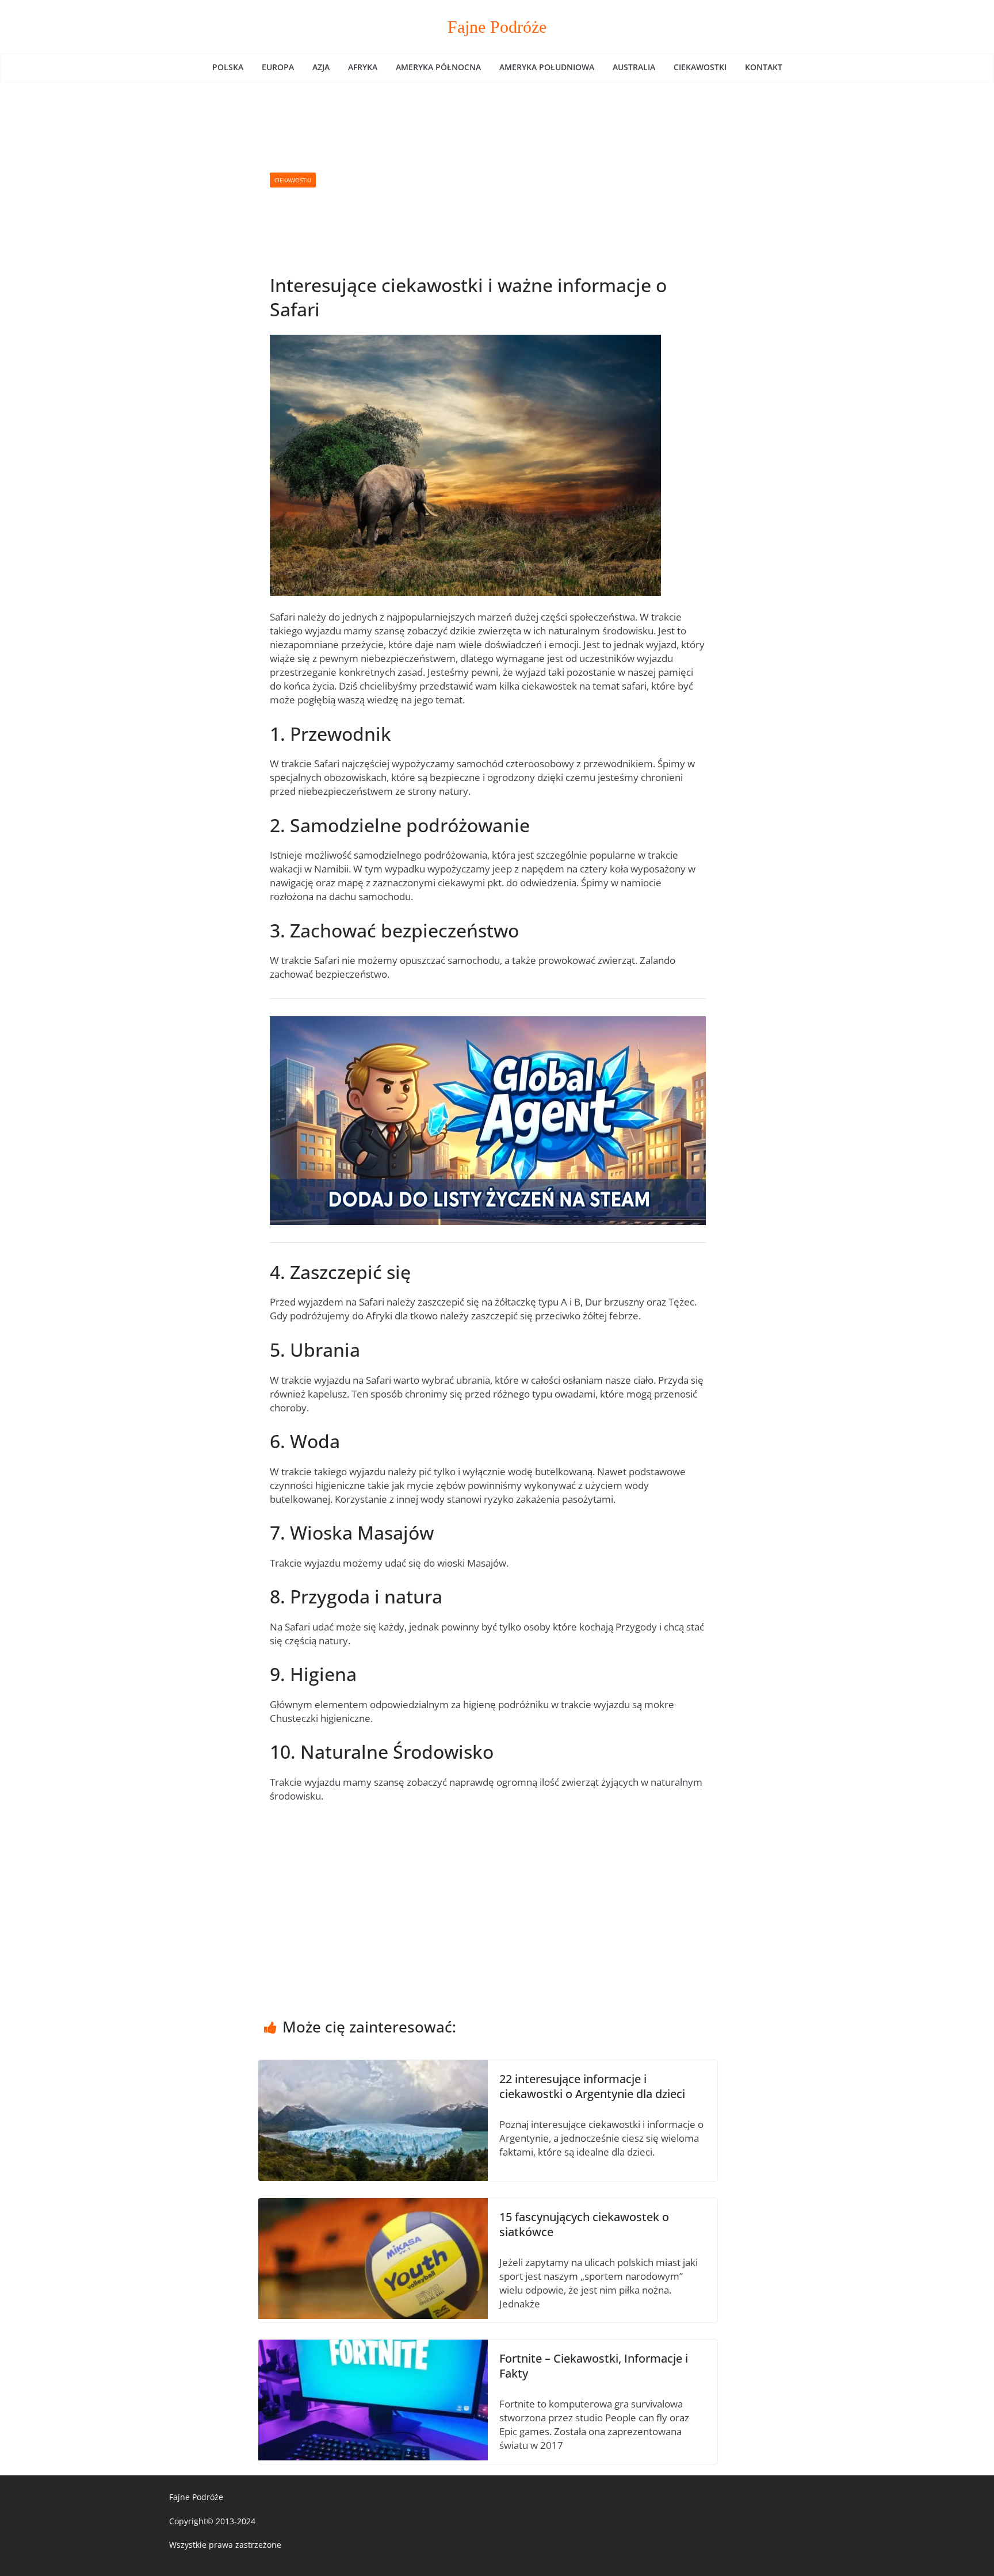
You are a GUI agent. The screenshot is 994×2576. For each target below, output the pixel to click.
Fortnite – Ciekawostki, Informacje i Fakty (594, 2366)
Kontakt (764, 67)
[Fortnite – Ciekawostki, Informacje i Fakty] (373, 2346)
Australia (634, 67)
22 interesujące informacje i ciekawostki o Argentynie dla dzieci (592, 2086)
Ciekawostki (700, 67)
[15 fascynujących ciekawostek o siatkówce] (373, 2205)
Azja (321, 67)
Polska (228, 67)
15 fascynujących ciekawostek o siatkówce (584, 2224)
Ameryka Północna (438, 67)
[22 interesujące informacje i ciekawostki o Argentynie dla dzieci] (373, 2067)
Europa (278, 67)
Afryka (363, 67)
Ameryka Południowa (547, 67)
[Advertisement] (511, 180)
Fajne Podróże (497, 27)
